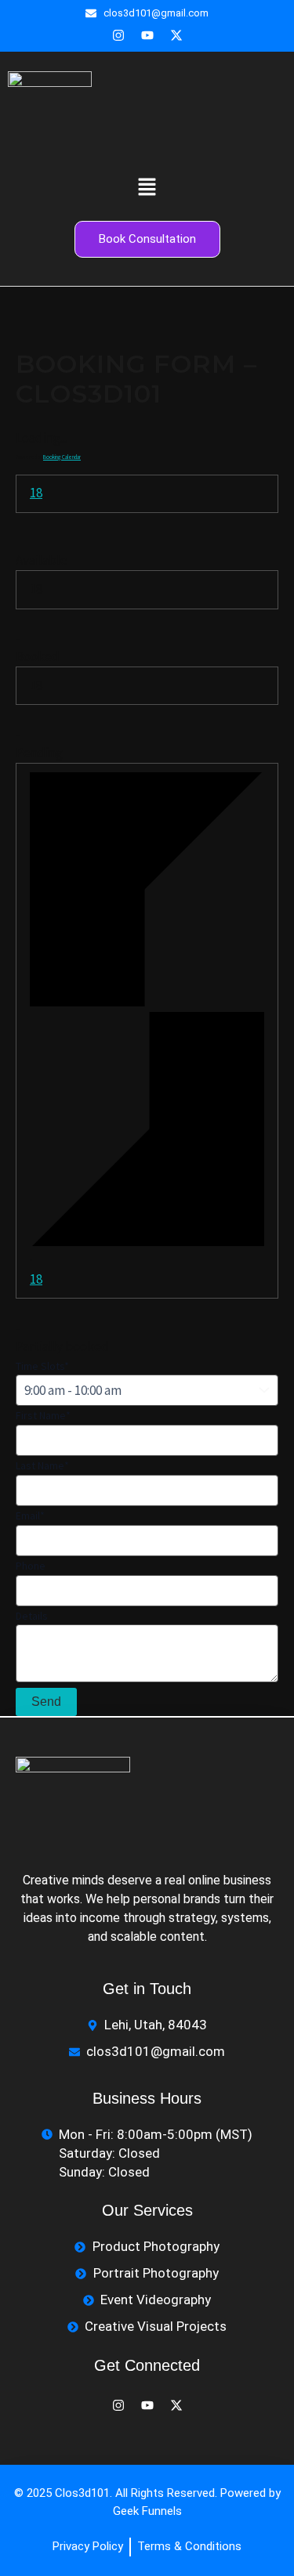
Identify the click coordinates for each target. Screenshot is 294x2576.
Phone (31, 1566)
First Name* (43, 1415)
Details (32, 1616)
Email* (30, 1516)
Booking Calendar (62, 457)
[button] (147, 188)
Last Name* (42, 1465)
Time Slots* (42, 1366)
